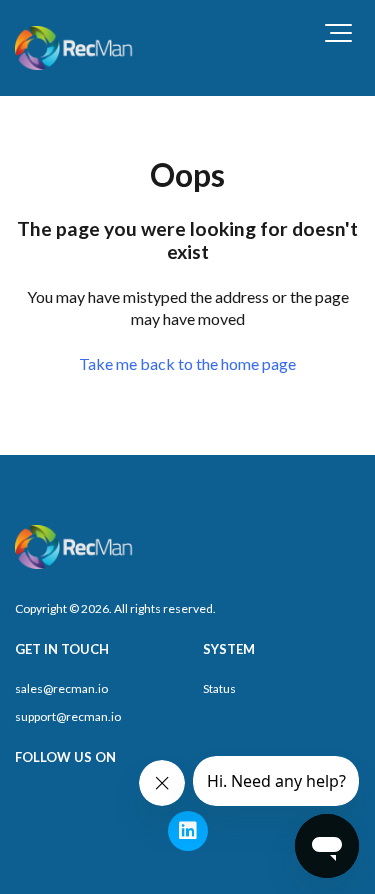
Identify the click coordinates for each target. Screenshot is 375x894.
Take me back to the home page (187, 363)
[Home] (75, 48)
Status (219, 688)
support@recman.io (68, 716)
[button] (338, 33)
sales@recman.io (61, 688)
